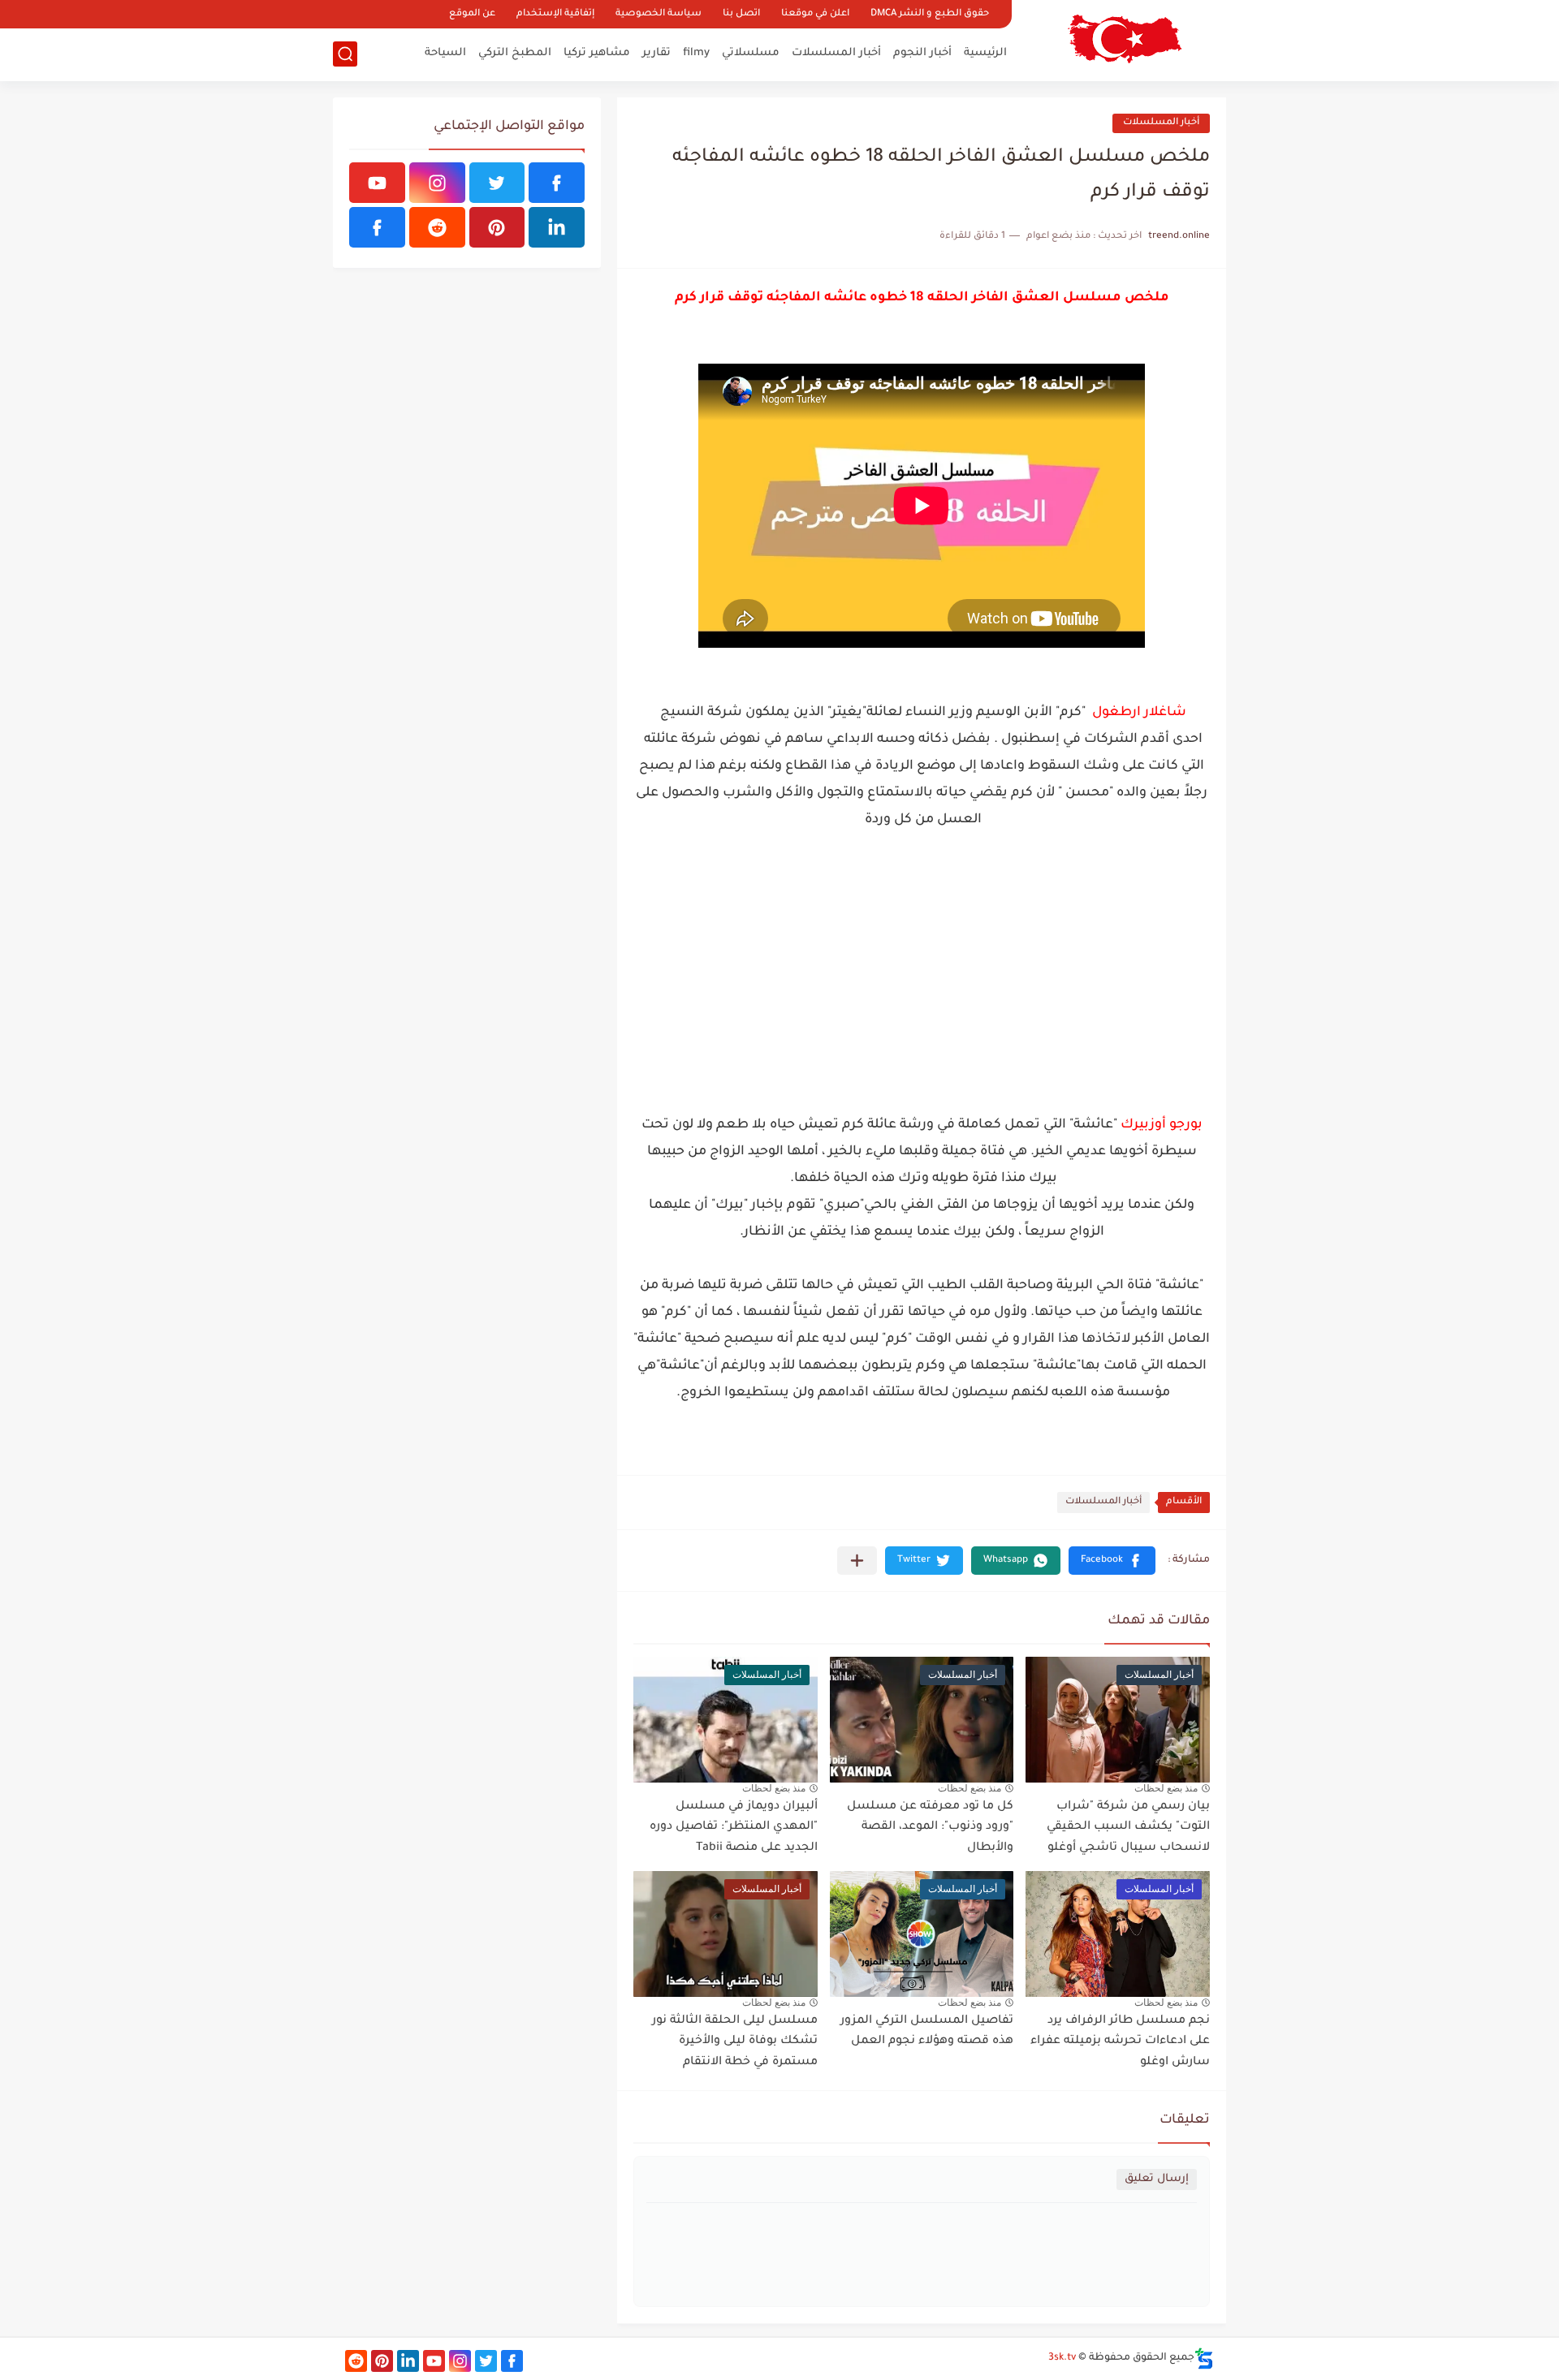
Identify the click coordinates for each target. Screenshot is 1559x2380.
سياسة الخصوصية (659, 14)
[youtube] (377, 183)
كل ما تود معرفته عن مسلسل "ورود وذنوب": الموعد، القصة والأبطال (930, 1828)
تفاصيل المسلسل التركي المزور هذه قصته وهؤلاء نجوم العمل (927, 2032)
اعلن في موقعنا (815, 14)
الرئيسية (985, 53)
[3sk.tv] (1125, 39)
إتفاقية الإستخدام (555, 14)
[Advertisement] (922, 986)
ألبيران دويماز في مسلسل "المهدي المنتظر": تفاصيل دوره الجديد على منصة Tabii (734, 1828)
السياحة (445, 53)
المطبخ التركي (515, 53)
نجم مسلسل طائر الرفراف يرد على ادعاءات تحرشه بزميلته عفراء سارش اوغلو (1120, 2042)
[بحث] (345, 54)
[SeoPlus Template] (1204, 2358)
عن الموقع (472, 14)
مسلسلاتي (751, 53)
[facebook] (557, 183)
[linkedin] (557, 227)
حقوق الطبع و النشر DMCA (930, 14)
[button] (1112, 1561)
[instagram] (437, 183)
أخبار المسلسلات (836, 53)
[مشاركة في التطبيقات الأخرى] (857, 1561)
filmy (696, 53)
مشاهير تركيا (597, 53)
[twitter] (497, 183)
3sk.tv (1062, 2358)
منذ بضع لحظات (1166, 1788)
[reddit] (437, 227)
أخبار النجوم (922, 53)
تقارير (656, 53)
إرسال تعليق (1157, 2179)
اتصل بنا (741, 14)
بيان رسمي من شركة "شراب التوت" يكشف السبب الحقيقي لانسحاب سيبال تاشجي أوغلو (1128, 1828)
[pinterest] (497, 227)
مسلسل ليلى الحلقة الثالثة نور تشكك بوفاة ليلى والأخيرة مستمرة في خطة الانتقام (735, 2042)
